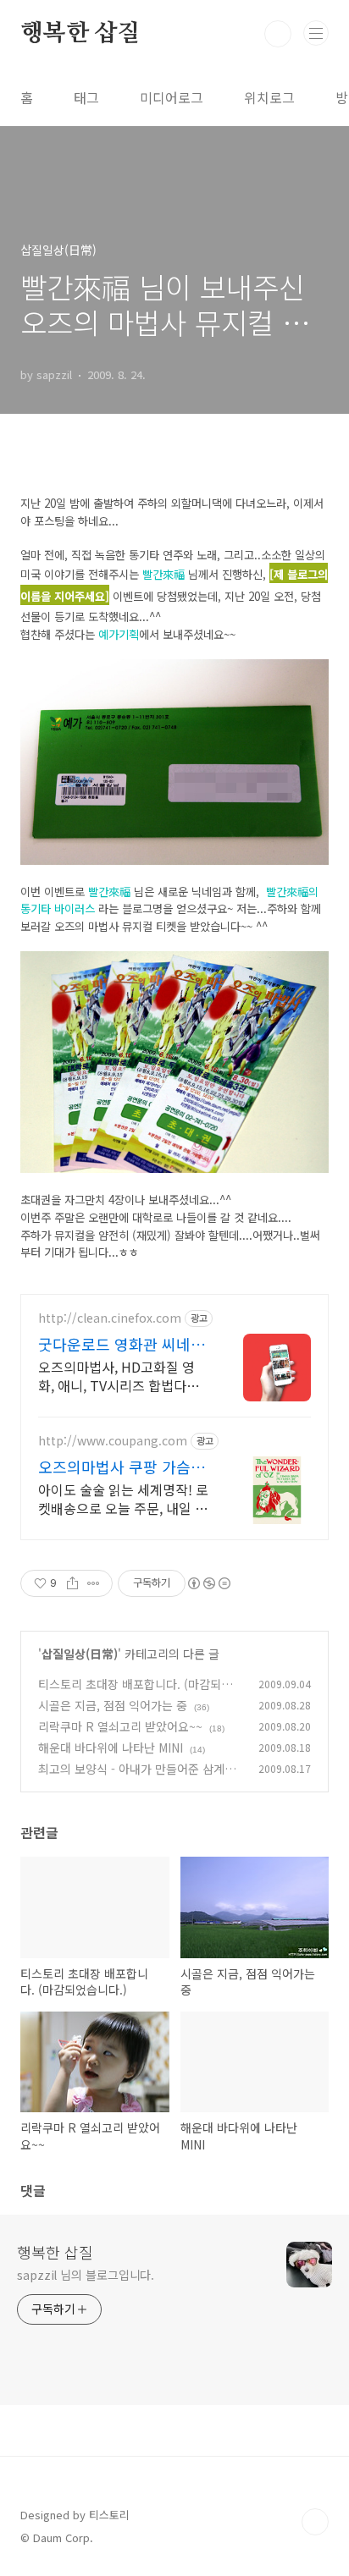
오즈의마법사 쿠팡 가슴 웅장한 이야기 (124, 1467)
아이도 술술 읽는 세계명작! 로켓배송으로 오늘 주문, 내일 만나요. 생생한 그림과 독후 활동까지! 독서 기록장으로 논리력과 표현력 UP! (123, 1498)
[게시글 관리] (94, 1583)
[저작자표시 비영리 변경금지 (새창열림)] (208, 1583)
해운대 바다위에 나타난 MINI (111, 1748)
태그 (86, 97)
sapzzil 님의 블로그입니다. (86, 2275)
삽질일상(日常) (80, 1654)
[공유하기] (72, 1583)
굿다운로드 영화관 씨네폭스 (122, 1344)
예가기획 (119, 634)
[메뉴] (316, 33)
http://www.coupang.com (113, 1441)
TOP (315, 2522)
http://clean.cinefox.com (110, 1318)
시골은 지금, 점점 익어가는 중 (113, 1705)
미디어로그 (172, 97)
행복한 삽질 (80, 34)
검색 (278, 34)
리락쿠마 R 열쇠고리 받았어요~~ (120, 1726)
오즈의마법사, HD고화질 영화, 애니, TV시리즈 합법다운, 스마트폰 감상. (120, 1376)
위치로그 (269, 97)
